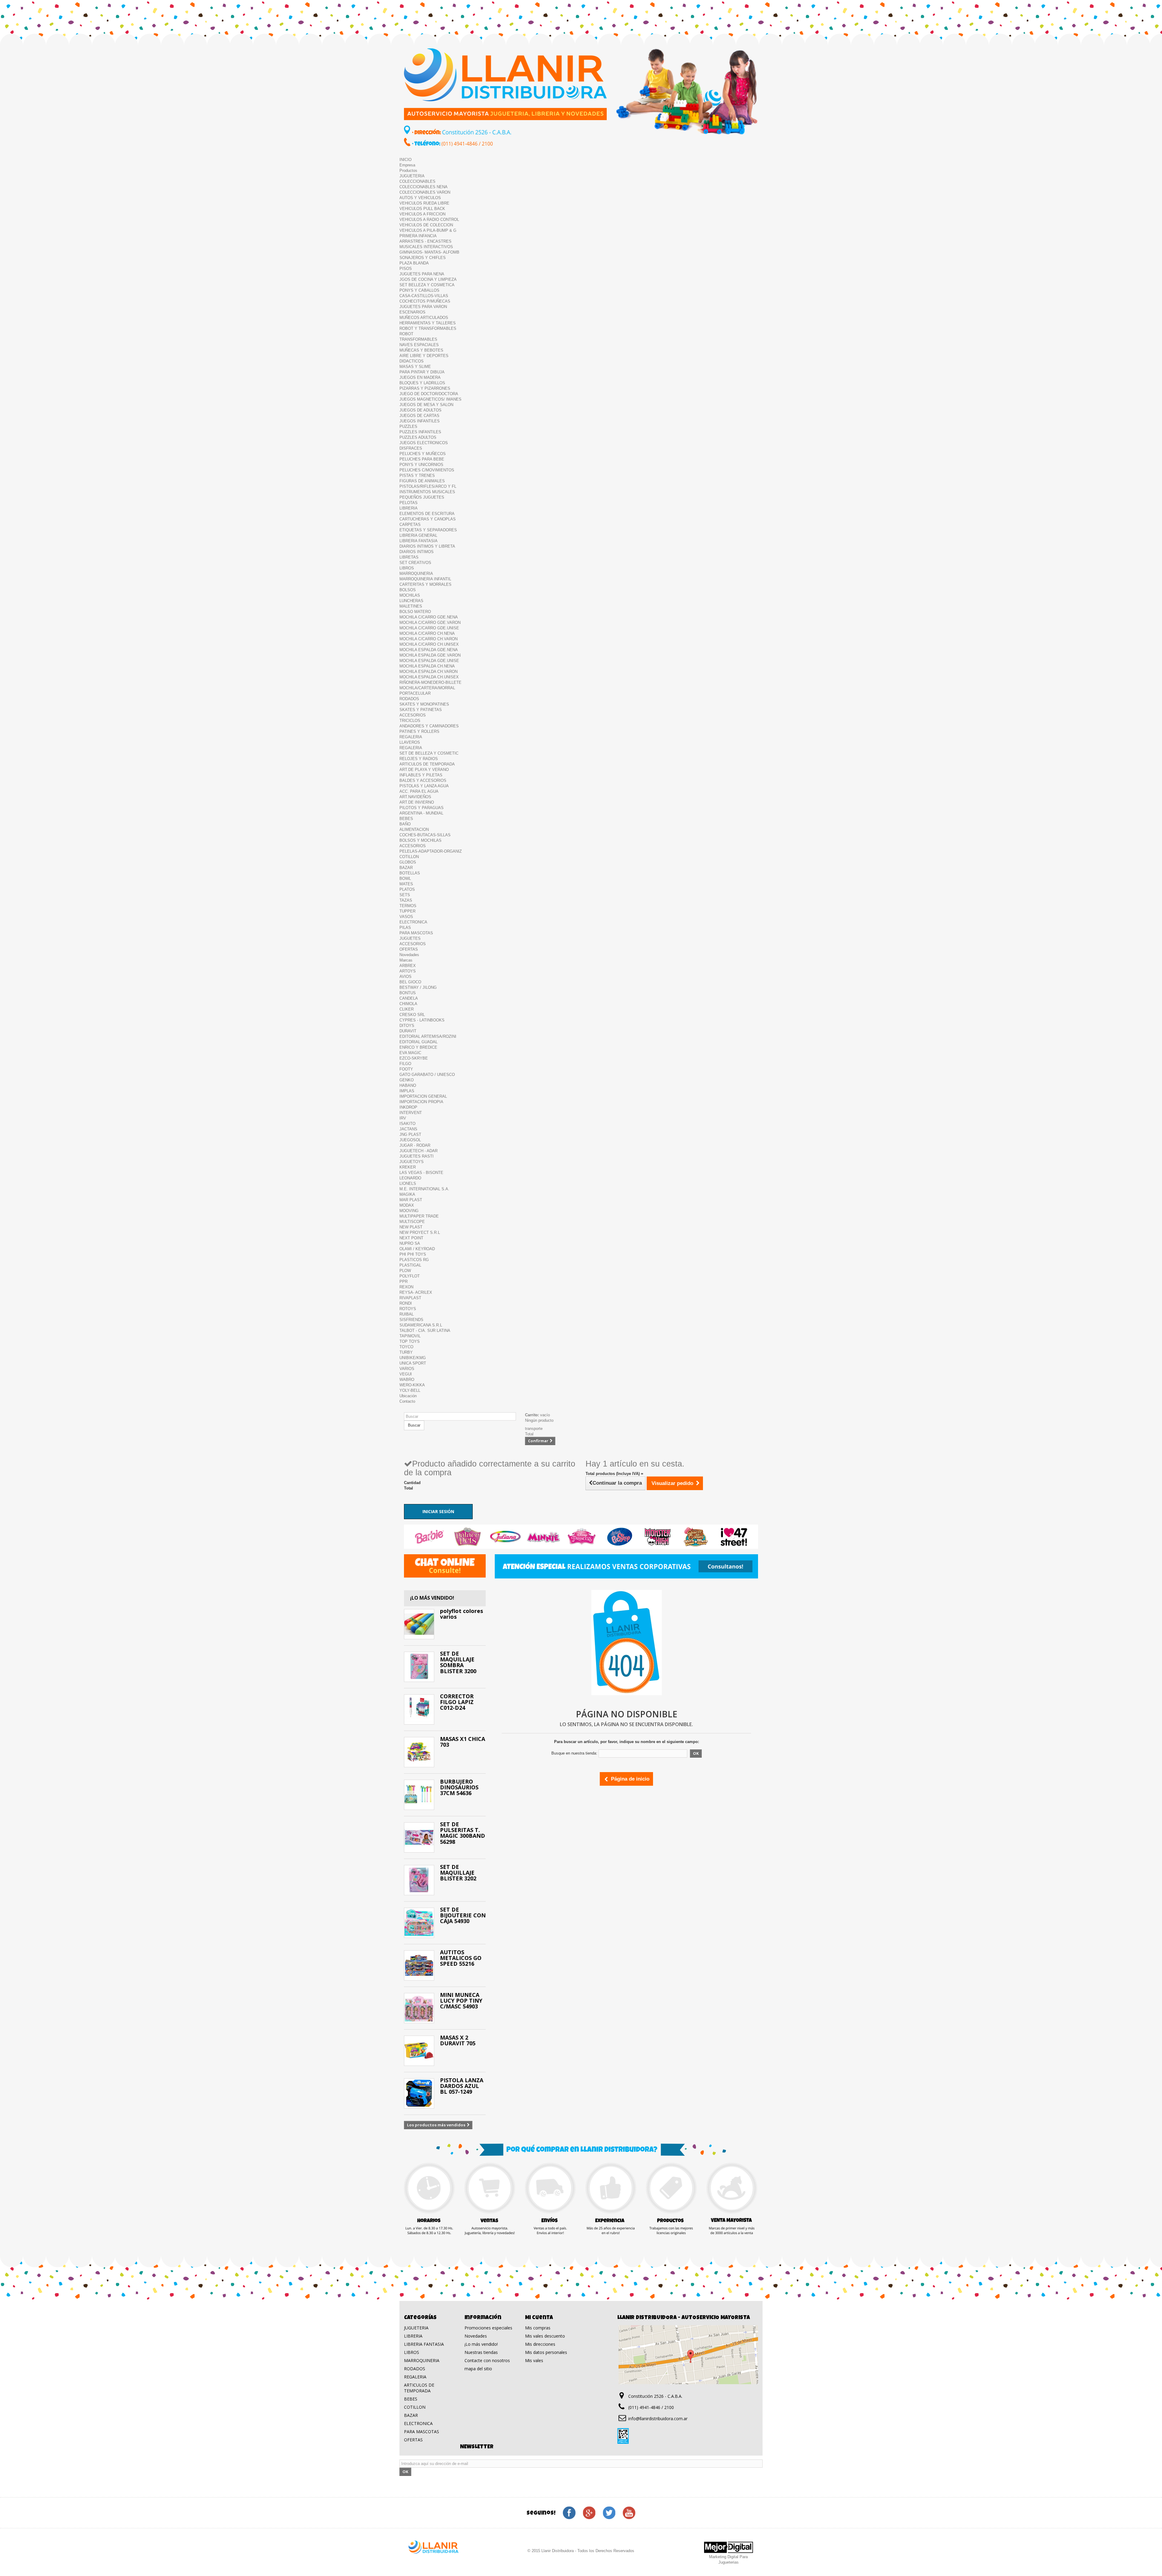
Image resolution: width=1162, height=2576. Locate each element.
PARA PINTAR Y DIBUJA (422, 372)
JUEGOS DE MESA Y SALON (426, 405)
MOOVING (409, 1211)
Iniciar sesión (438, 1511)
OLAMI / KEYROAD (417, 1249)
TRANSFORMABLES (418, 339)
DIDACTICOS (412, 361)
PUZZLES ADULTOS (418, 437)
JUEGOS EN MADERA (420, 377)
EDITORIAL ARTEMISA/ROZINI (428, 1036)
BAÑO (405, 824)
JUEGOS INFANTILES (420, 421)
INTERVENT (411, 1113)
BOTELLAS (410, 873)
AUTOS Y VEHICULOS (420, 198)
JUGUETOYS (412, 1162)
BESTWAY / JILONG (418, 987)
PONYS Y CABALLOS (419, 290)
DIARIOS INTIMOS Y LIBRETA (427, 546)
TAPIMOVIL (410, 1336)
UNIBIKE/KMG (413, 1358)
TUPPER (407, 911)
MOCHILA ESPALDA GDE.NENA (429, 650)
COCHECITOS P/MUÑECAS (425, 301)
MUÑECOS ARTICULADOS (424, 318)
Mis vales (534, 2360)
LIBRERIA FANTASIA (419, 541)
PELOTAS (409, 503)
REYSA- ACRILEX (416, 1292)
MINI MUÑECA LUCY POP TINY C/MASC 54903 (461, 2001)
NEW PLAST (411, 1227)
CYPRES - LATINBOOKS (422, 1020)
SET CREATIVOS (415, 563)
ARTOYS (408, 971)
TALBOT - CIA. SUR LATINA (425, 1331)
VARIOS (407, 1369)
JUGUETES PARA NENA (422, 274)
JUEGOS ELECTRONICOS (424, 443)
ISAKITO (407, 1124)
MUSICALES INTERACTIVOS (426, 247)
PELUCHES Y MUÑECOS (423, 454)
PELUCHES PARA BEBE (422, 459)
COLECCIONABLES (417, 181)
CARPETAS (410, 524)
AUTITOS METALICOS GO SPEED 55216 (461, 1958)
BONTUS (408, 993)
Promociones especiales (488, 2328)
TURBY (406, 1352)
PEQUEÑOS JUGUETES (422, 497)
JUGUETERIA (412, 176)
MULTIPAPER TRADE (419, 1216)
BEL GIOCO (410, 982)
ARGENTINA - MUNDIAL (421, 813)
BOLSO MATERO (415, 612)
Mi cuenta (539, 2318)
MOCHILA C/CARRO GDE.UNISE (429, 628)
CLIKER (407, 1009)
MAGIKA (407, 1194)
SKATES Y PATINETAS (421, 710)
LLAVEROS (410, 742)
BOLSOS (408, 590)
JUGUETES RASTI (417, 1156)
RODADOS (409, 699)
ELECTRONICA (413, 922)
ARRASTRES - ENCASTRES (425, 241)
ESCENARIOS (412, 312)
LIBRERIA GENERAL (418, 535)
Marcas (406, 960)
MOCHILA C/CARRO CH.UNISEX (429, 644)
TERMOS (408, 906)
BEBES (406, 819)
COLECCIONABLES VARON (425, 192)
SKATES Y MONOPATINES (424, 704)
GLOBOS (408, 862)
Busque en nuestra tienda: (574, 1753)
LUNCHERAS (411, 601)
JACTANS (408, 1129)
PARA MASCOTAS (416, 933)
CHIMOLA (408, 1004)
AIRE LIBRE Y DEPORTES (424, 356)
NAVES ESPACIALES (419, 345)
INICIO (405, 160)
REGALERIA (411, 737)
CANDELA (409, 998)
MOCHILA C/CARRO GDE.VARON (430, 623)
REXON (406, 1287)
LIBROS (407, 568)
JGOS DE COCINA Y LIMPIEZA (428, 279)
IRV (403, 1118)
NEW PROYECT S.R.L (420, 1232)
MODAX (407, 1205)
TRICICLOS (410, 721)
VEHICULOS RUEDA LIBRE (424, 203)
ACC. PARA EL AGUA (419, 791)
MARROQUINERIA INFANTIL (425, 579)
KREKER (408, 1167)
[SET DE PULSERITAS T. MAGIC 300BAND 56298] (419, 1837)
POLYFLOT (410, 1276)
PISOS (406, 269)
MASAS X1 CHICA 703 (463, 1742)
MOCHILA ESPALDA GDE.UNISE (429, 661)
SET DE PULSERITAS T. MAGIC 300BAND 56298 (463, 1833)
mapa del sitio (478, 2369)
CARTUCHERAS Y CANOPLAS (428, 519)
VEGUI (406, 1374)
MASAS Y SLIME (415, 367)
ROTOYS (408, 1309)
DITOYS (407, 1026)
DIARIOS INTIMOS (417, 552)
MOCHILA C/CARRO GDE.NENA (429, 617)
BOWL (405, 878)
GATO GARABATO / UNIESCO (427, 1075)
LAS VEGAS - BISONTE (421, 1173)
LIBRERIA (409, 508)
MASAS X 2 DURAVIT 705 (458, 2040)
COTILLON (409, 857)
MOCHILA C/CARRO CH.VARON (428, 639)
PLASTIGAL (410, 1265)
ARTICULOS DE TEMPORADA (427, 764)
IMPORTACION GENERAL (423, 1096)
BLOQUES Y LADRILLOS (422, 383)
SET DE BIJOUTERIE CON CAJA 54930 (463, 1915)
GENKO (407, 1080)
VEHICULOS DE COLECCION (426, 225)
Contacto (407, 1401)
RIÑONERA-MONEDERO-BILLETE (430, 682)
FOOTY (406, 1069)
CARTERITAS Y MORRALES (425, 584)
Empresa (407, 165)
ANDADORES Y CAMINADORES (429, 726)
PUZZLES (408, 426)
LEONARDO (410, 1178)
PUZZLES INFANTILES (420, 432)
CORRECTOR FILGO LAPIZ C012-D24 (457, 1702)
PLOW (405, 1271)
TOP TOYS (410, 1341)
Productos (408, 170)
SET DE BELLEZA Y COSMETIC (429, 753)
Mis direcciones (540, 2344)
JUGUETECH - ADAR (419, 1151)
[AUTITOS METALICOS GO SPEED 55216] (419, 1965)
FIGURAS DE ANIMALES (422, 481)
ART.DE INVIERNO (417, 802)
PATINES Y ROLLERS (419, 731)
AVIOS (405, 977)
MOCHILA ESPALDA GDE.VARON (430, 655)
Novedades (409, 955)
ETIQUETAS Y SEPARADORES (428, 530)
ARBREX (408, 966)
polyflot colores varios (461, 1614)
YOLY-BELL (410, 1390)
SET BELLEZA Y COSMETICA (427, 285)
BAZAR (406, 868)
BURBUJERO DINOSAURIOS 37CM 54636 (459, 1787)
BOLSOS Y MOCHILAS (420, 840)
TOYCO (406, 1347)
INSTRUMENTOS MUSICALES (427, 492)
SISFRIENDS (411, 1320)
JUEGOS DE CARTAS (419, 416)
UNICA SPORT (413, 1363)
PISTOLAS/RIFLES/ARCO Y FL (428, 486)
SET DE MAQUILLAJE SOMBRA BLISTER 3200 (458, 1662)
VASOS (406, 917)
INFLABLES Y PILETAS (421, 775)
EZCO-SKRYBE (414, 1058)
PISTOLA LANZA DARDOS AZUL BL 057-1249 (462, 2086)
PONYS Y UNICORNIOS (421, 465)
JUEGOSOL (410, 1140)
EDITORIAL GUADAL (419, 1042)
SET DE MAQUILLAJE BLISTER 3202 (458, 1873)
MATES (406, 884)
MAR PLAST (411, 1200)
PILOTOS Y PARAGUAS (422, 808)
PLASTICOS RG (414, 1260)
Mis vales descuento (545, 2336)
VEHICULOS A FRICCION (422, 214)
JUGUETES (410, 938)
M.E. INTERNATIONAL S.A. (424, 1189)
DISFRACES (411, 448)
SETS (405, 895)
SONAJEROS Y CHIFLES (423, 258)
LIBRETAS (409, 557)
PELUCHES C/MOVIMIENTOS (427, 470)
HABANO (408, 1085)
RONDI (406, 1303)
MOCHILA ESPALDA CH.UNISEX (429, 677)
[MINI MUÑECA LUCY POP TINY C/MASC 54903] (419, 2008)
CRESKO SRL (412, 1015)
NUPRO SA (410, 1243)
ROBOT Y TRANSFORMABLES (428, 328)
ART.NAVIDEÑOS (415, 797)
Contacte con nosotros (487, 2360)
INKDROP (408, 1107)
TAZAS (406, 900)
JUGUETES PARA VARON (423, 307)
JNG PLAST (410, 1134)
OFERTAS (409, 949)
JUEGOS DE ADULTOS (420, 410)
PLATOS (407, 889)
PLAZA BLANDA (414, 263)
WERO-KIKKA (412, 1385)
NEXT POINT (411, 1238)
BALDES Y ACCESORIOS (423, 780)
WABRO (407, 1380)
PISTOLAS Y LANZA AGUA (424, 786)
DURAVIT (408, 1031)
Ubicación (408, 1396)
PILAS (405, 927)
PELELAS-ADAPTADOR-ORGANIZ (431, 851)
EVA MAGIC (410, 1053)
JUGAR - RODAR (415, 1145)
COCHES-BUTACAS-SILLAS (425, 835)
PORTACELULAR (415, 693)
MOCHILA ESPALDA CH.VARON (428, 672)
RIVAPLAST (410, 1298)
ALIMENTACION (414, 829)
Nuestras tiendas (481, 2352)
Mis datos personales (546, 2352)
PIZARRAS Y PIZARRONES (425, 388)
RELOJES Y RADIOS (419, 759)
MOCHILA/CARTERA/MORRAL (427, 688)
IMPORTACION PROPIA (421, 1102)
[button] (431, 1537)
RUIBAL (407, 1314)
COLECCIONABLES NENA (423, 187)
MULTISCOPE (412, 1222)
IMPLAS (407, 1091)
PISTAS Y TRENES (417, 475)
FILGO (405, 1064)
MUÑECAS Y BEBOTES (421, 350)
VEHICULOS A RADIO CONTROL (429, 220)
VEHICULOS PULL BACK (422, 209)
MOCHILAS (410, 595)
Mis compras (538, 2328)
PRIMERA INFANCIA (418, 236)
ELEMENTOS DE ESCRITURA (427, 514)
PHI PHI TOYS (413, 1254)
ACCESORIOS (413, 715)
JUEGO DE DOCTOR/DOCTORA (429, 394)
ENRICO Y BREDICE (418, 1047)
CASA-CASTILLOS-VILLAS (424, 296)
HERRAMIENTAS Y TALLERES (428, 323)
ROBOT (406, 334)
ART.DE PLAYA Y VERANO (424, 770)
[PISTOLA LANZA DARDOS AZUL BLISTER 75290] (419, 2093)
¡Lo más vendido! (432, 1598)
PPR (404, 1281)
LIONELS (408, 1183)
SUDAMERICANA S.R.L (421, 1325)
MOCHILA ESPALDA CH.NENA (427, 666)
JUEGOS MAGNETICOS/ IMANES (430, 399)
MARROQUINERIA (416, 574)
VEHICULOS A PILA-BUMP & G (428, 230)
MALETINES (411, 606)
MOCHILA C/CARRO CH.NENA (427, 633)
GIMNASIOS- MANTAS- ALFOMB (429, 252)
